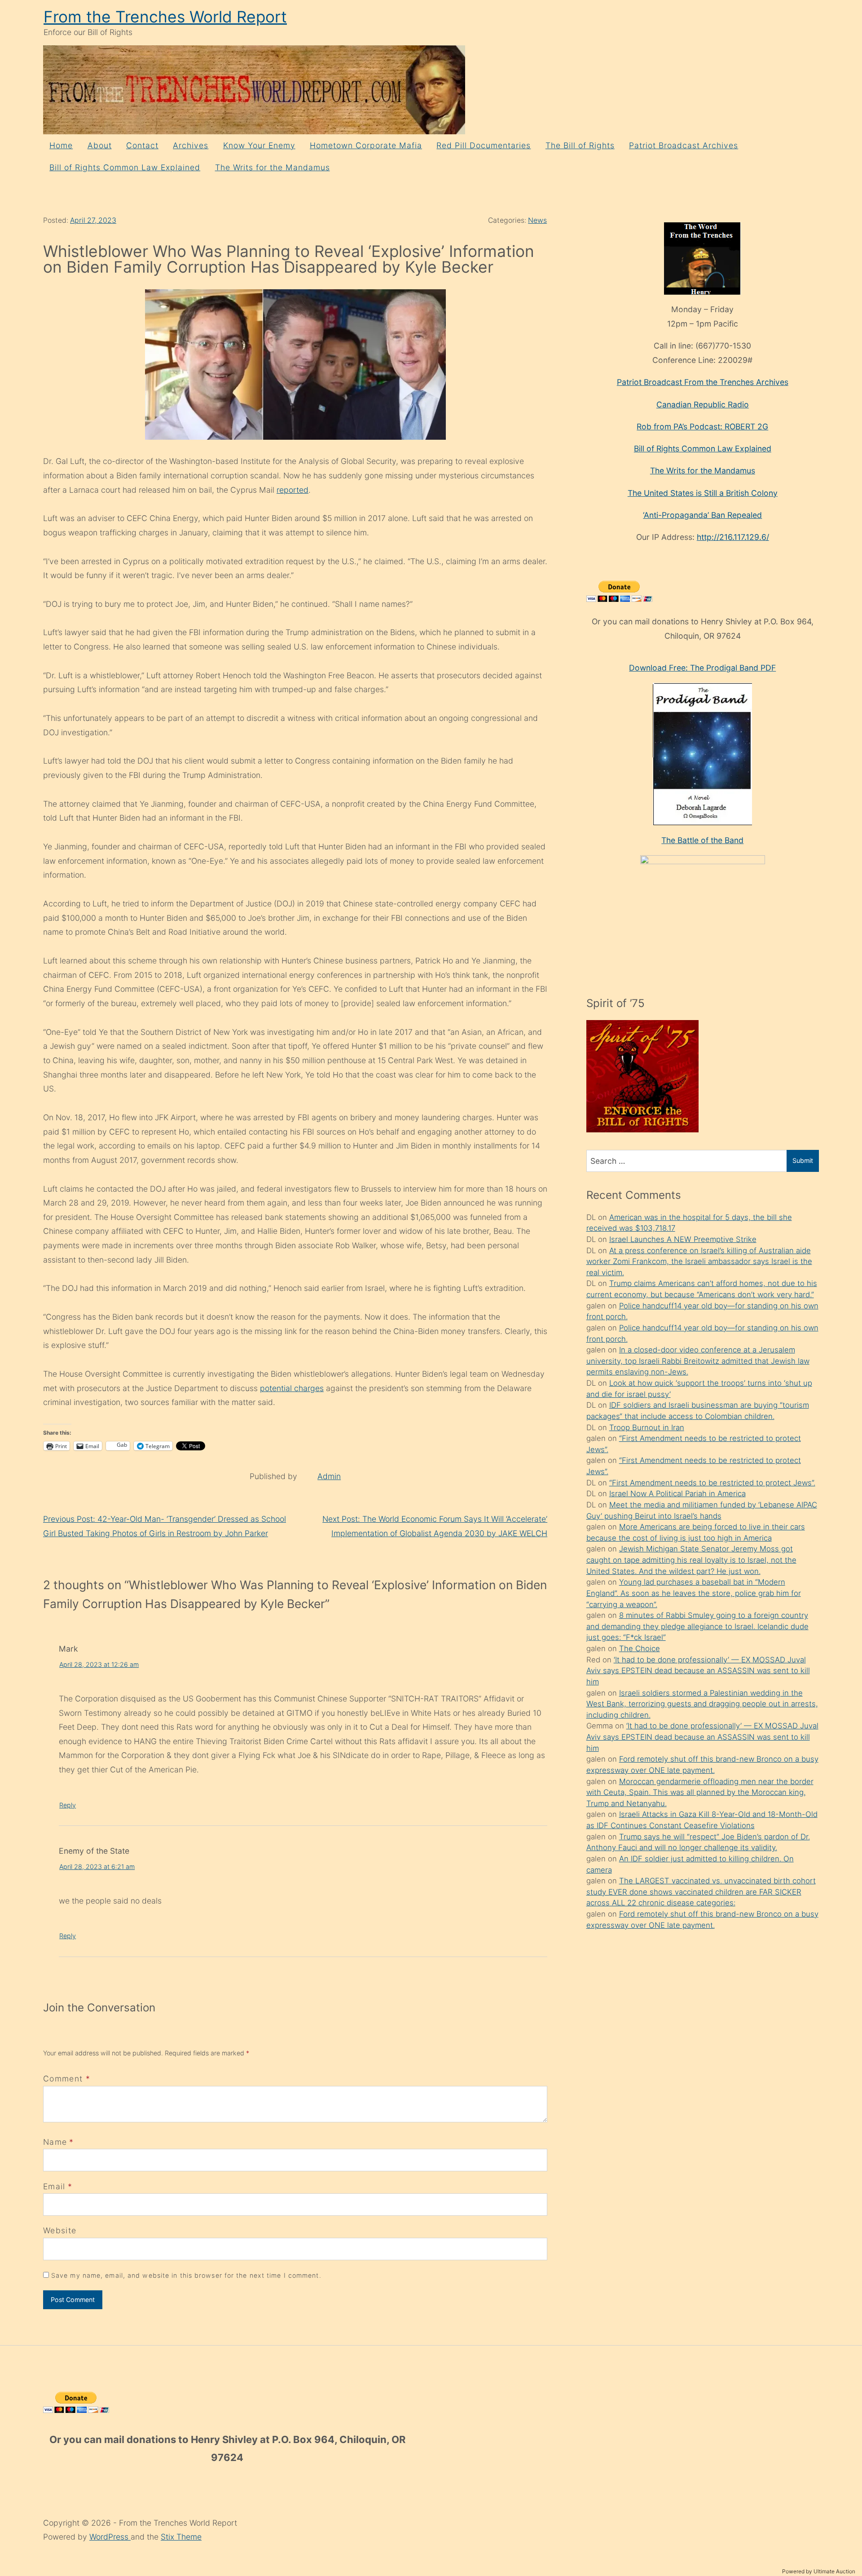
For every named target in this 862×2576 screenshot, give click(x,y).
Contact (142, 145)
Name (55, 2142)
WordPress (110, 2537)
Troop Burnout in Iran (647, 1427)
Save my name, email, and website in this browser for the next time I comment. (186, 2275)
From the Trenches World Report (165, 17)
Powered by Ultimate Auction (819, 2571)
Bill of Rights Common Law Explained (125, 167)
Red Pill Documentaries (484, 145)
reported (292, 490)
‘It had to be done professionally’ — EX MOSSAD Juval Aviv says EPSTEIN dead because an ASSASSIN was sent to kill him (698, 1671)
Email (54, 2186)
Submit (803, 1160)
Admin (329, 1476)
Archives (191, 145)
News (537, 220)
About (100, 145)
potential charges (292, 1388)
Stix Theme (181, 2537)
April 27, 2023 (93, 220)
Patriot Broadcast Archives (684, 145)
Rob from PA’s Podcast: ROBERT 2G (702, 426)
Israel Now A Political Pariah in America (677, 1493)
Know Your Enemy (259, 145)
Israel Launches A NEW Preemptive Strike (683, 1239)
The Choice (640, 1648)
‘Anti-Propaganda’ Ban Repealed (702, 515)
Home (61, 145)
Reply (68, 1805)
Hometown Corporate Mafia (366, 145)
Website (60, 2230)
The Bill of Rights (580, 145)
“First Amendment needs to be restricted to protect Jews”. (712, 1483)
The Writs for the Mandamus (273, 167)
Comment (67, 2079)
